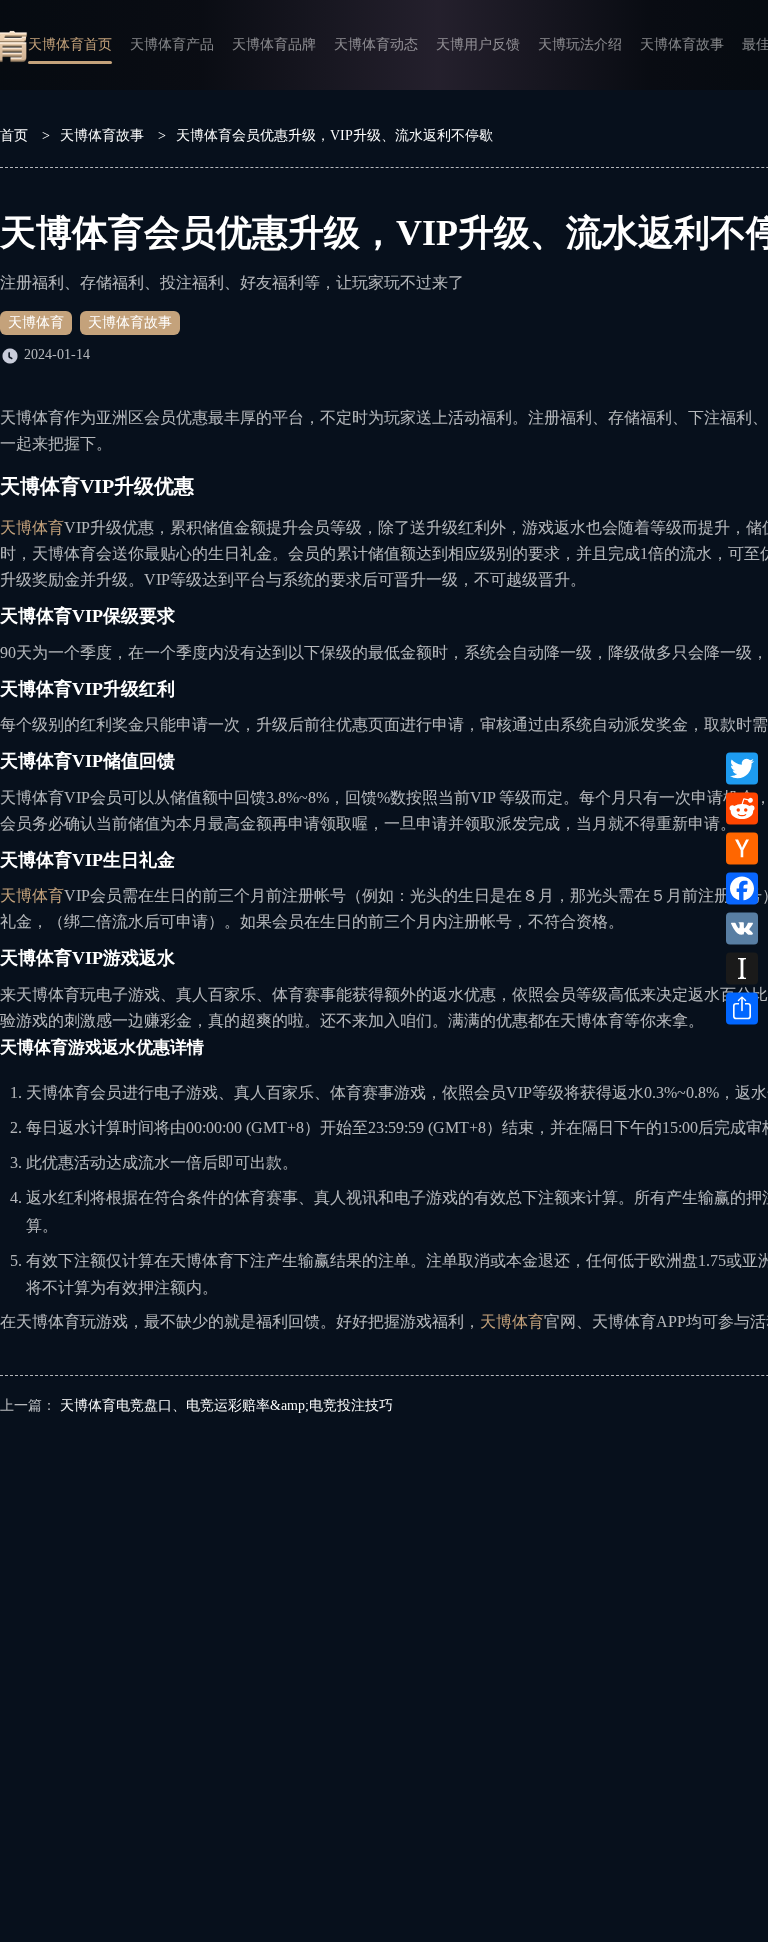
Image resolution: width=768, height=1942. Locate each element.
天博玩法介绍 (580, 44)
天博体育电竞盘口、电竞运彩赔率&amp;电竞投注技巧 (226, 1405)
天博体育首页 (70, 44)
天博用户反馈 (478, 44)
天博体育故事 (682, 44)
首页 (14, 135)
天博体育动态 (376, 44)
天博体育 (36, 322)
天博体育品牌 (274, 44)
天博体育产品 (172, 44)
